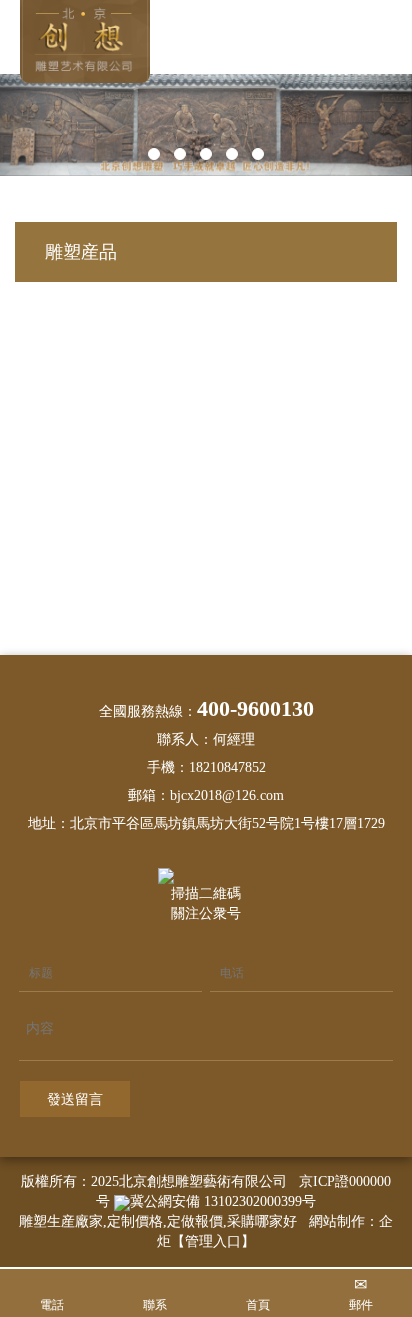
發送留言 (75, 1099)
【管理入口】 (213, 1241)
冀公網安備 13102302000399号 (223, 1201)
